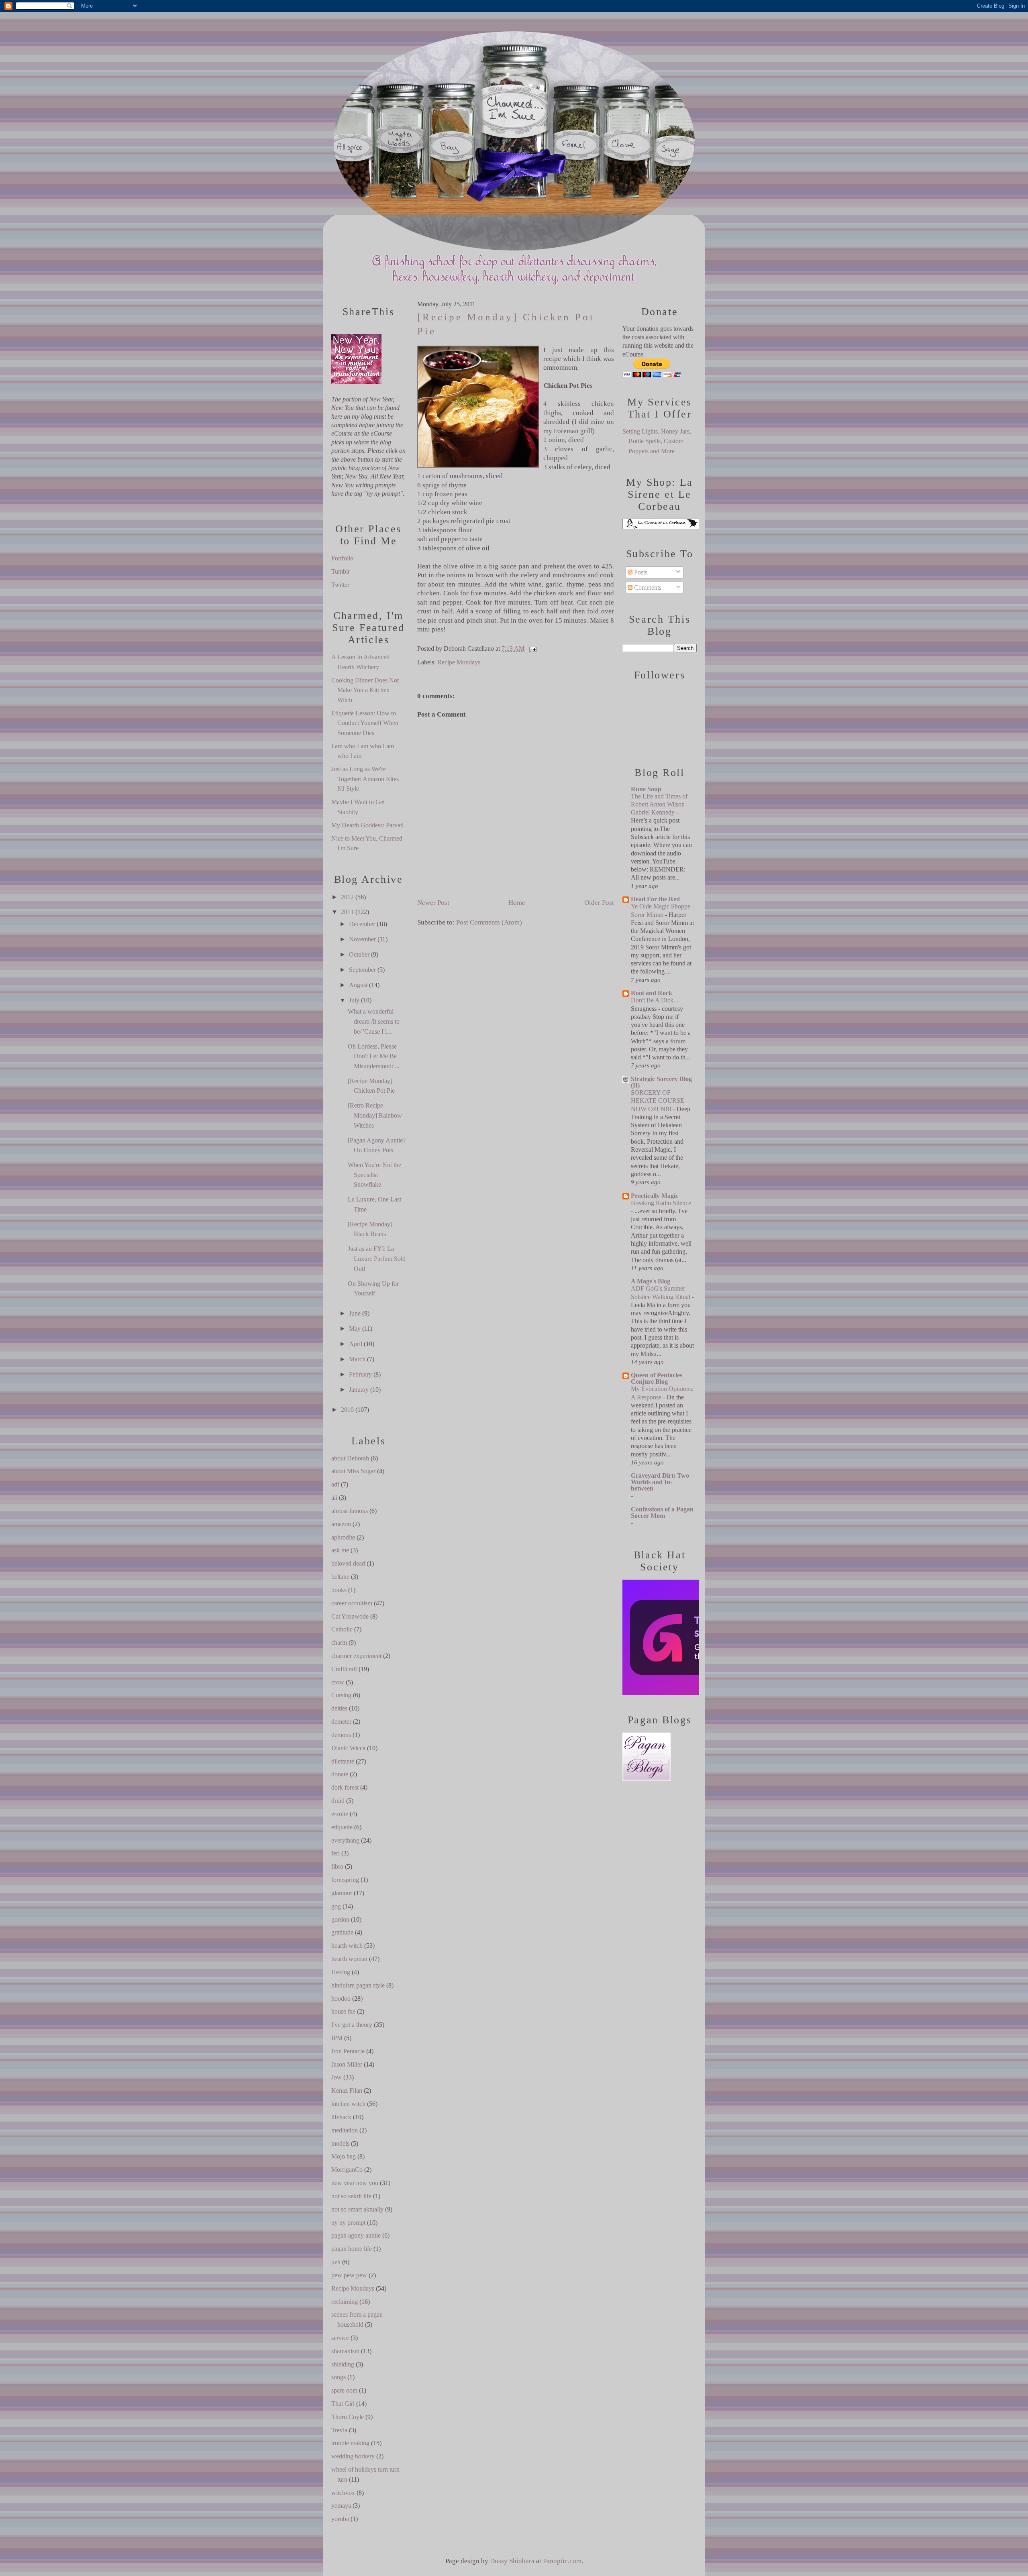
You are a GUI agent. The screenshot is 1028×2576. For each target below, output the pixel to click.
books (339, 1590)
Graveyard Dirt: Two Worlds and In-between (660, 1482)
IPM (337, 2038)
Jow (337, 2077)
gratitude (342, 1932)
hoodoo (341, 1999)
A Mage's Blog (651, 1281)
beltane (340, 1577)
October (359, 954)
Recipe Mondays (353, 2288)
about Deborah (350, 1458)
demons (341, 1735)
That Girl (343, 2404)
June (355, 1313)
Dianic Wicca (348, 1748)
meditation (345, 2130)
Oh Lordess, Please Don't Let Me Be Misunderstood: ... (374, 1056)
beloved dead (348, 1563)
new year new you (355, 2183)
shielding (343, 2364)
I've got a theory (352, 2025)
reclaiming (345, 2302)
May (355, 1329)
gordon (340, 1919)
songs (339, 2377)
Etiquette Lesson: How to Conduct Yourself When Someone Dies (365, 723)
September (362, 970)
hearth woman (349, 1959)
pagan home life (352, 2249)
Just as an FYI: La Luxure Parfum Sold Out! (377, 1258)
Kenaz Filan (347, 2090)
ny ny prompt (348, 2223)
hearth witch (347, 1946)
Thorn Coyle (348, 2417)
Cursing (341, 1695)
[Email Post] (531, 649)
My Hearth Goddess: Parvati (367, 825)
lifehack (341, 2117)
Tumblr (341, 571)
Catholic (342, 1629)
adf (335, 1484)
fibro (337, 1866)
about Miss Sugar (353, 1471)
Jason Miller (347, 2064)
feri (336, 1853)
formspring (345, 1880)
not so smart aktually (357, 2209)
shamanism (345, 2351)
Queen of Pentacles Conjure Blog (657, 1378)
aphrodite (343, 1537)
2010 (347, 1410)
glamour (342, 1893)
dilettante (343, 1761)
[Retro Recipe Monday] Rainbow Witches (375, 1115)
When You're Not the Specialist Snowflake (374, 1175)
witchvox (343, 2493)
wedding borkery (353, 2456)
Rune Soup (646, 789)
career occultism (352, 1603)
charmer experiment (356, 1656)
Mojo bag (344, 2156)
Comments (647, 587)
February (360, 1374)
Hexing (341, 1972)
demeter (341, 1722)
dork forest (345, 1787)
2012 (347, 897)
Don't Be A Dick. (654, 1000)
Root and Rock (652, 993)
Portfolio (342, 558)
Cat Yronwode (350, 1616)
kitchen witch (348, 2104)
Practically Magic (655, 1196)
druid (338, 1801)
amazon (341, 1524)
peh (336, 2262)
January (359, 1390)
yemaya (341, 2506)
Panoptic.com (562, 2561)
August (358, 985)
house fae (343, 2011)
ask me (340, 1550)
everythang (345, 1840)
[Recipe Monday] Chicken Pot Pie (506, 324)
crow (338, 1682)
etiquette (342, 1827)
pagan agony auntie (356, 2235)
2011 (347, 912)
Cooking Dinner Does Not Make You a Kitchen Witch (365, 690)
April (356, 1344)
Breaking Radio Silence (661, 1203)
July (354, 1000)
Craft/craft (344, 1669)
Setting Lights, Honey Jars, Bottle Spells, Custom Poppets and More (657, 441)
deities (339, 1708)
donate (340, 1774)
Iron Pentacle (348, 2051)
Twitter (340, 585)
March (357, 1359)
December (362, 924)
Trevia (339, 2430)
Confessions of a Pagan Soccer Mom (662, 1512)
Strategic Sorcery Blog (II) (661, 1082)
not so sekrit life (351, 2196)
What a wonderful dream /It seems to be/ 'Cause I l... (374, 1021)
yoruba (340, 2519)
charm (339, 1642)
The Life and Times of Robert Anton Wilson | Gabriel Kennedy (659, 804)
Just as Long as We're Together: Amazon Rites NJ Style (365, 779)
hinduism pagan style (358, 1985)
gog (336, 1906)
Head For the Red (655, 899)
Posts (640, 572)
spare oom (344, 2390)
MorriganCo (347, 2170)
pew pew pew (349, 2275)
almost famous (350, 1511)
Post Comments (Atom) (489, 922)
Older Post (599, 903)
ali (334, 1498)
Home (517, 903)
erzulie (340, 1814)
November (362, 939)
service (340, 2338)
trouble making (350, 2443)
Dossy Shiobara (512, 2561)
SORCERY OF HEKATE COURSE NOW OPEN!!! (658, 1101)
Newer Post (433, 903)
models (340, 2143)
